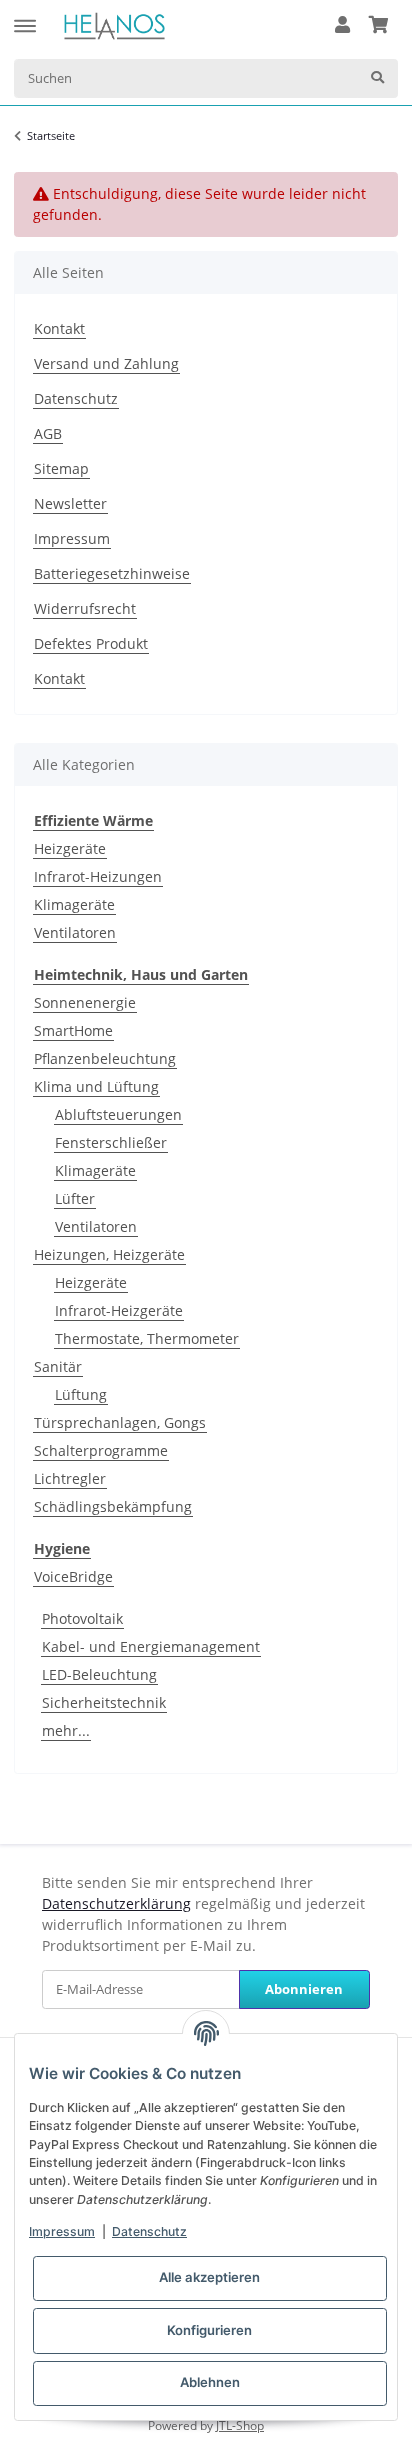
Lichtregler (70, 1478)
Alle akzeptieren (209, 2277)
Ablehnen (210, 2382)
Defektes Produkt (91, 643)
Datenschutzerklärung (116, 1903)
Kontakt (59, 328)
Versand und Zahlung (106, 363)
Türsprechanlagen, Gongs (120, 1422)
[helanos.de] (114, 25)
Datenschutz (76, 398)
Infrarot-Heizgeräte (119, 1310)
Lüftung (81, 1394)
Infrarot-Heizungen (98, 876)
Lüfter (75, 1198)
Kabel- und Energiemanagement (151, 1646)
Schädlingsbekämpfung (113, 1506)
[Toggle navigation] (25, 17)
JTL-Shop (240, 2425)
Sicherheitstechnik (104, 1702)
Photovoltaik (82, 1618)
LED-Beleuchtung (99, 1674)
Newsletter (70, 503)
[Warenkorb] (378, 26)
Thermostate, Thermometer (147, 1338)
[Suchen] (377, 78)
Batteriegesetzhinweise (112, 573)
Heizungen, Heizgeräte (109, 1254)
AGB (48, 433)
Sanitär (58, 1366)
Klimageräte (74, 904)
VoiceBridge (73, 1576)
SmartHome (73, 1030)
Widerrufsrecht (85, 608)
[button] (342, 26)
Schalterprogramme (101, 1450)
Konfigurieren (209, 2330)
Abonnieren (304, 1989)
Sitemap (61, 468)
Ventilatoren (75, 932)
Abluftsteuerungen (118, 1114)
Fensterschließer (111, 1142)
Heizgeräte (70, 848)
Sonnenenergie (85, 1002)
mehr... (66, 1730)
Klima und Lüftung (96, 1086)
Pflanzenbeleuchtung (105, 1058)
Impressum (72, 538)
